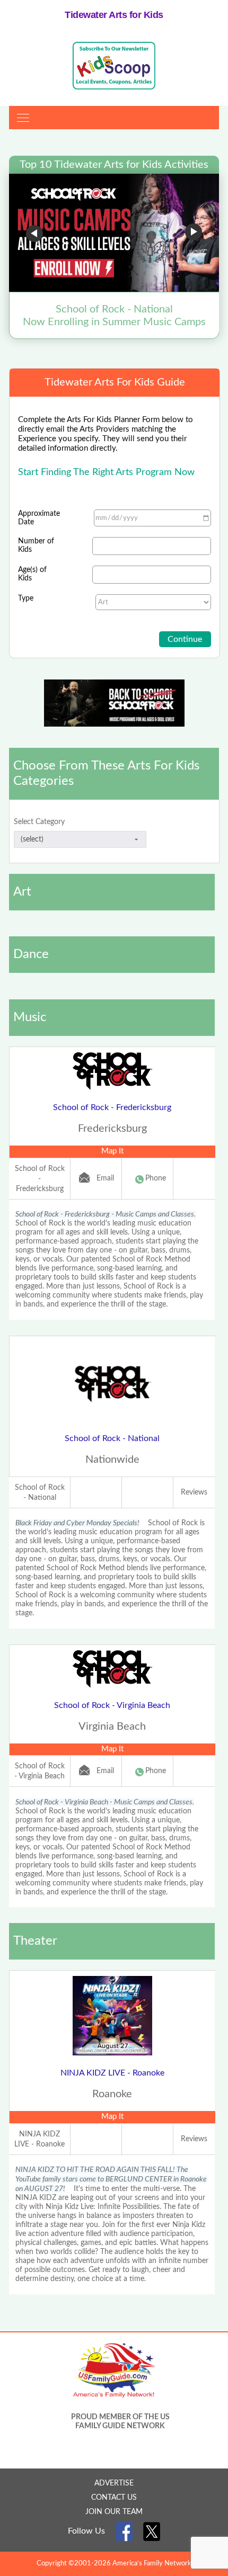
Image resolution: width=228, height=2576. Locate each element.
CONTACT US (114, 2498)
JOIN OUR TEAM (114, 2512)
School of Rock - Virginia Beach (112, 1705)
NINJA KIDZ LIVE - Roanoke (112, 2073)
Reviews (194, 1492)
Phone (156, 1178)
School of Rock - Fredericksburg (112, 1107)
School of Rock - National (112, 1438)
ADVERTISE (114, 2483)
